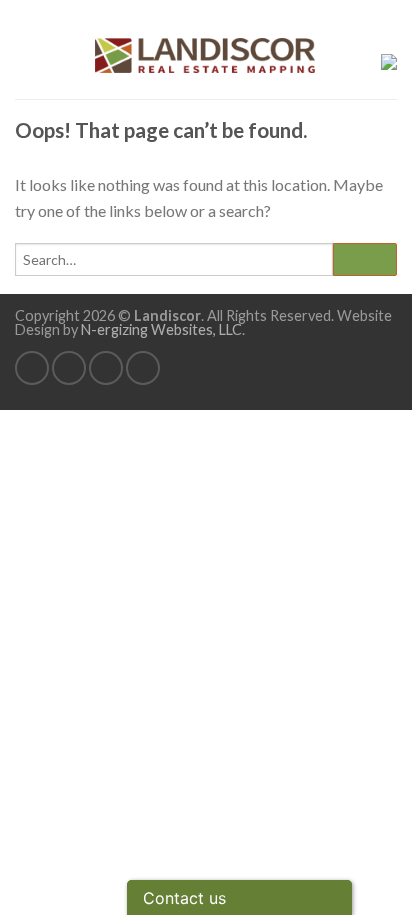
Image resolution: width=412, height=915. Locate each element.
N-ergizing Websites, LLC (161, 329)
